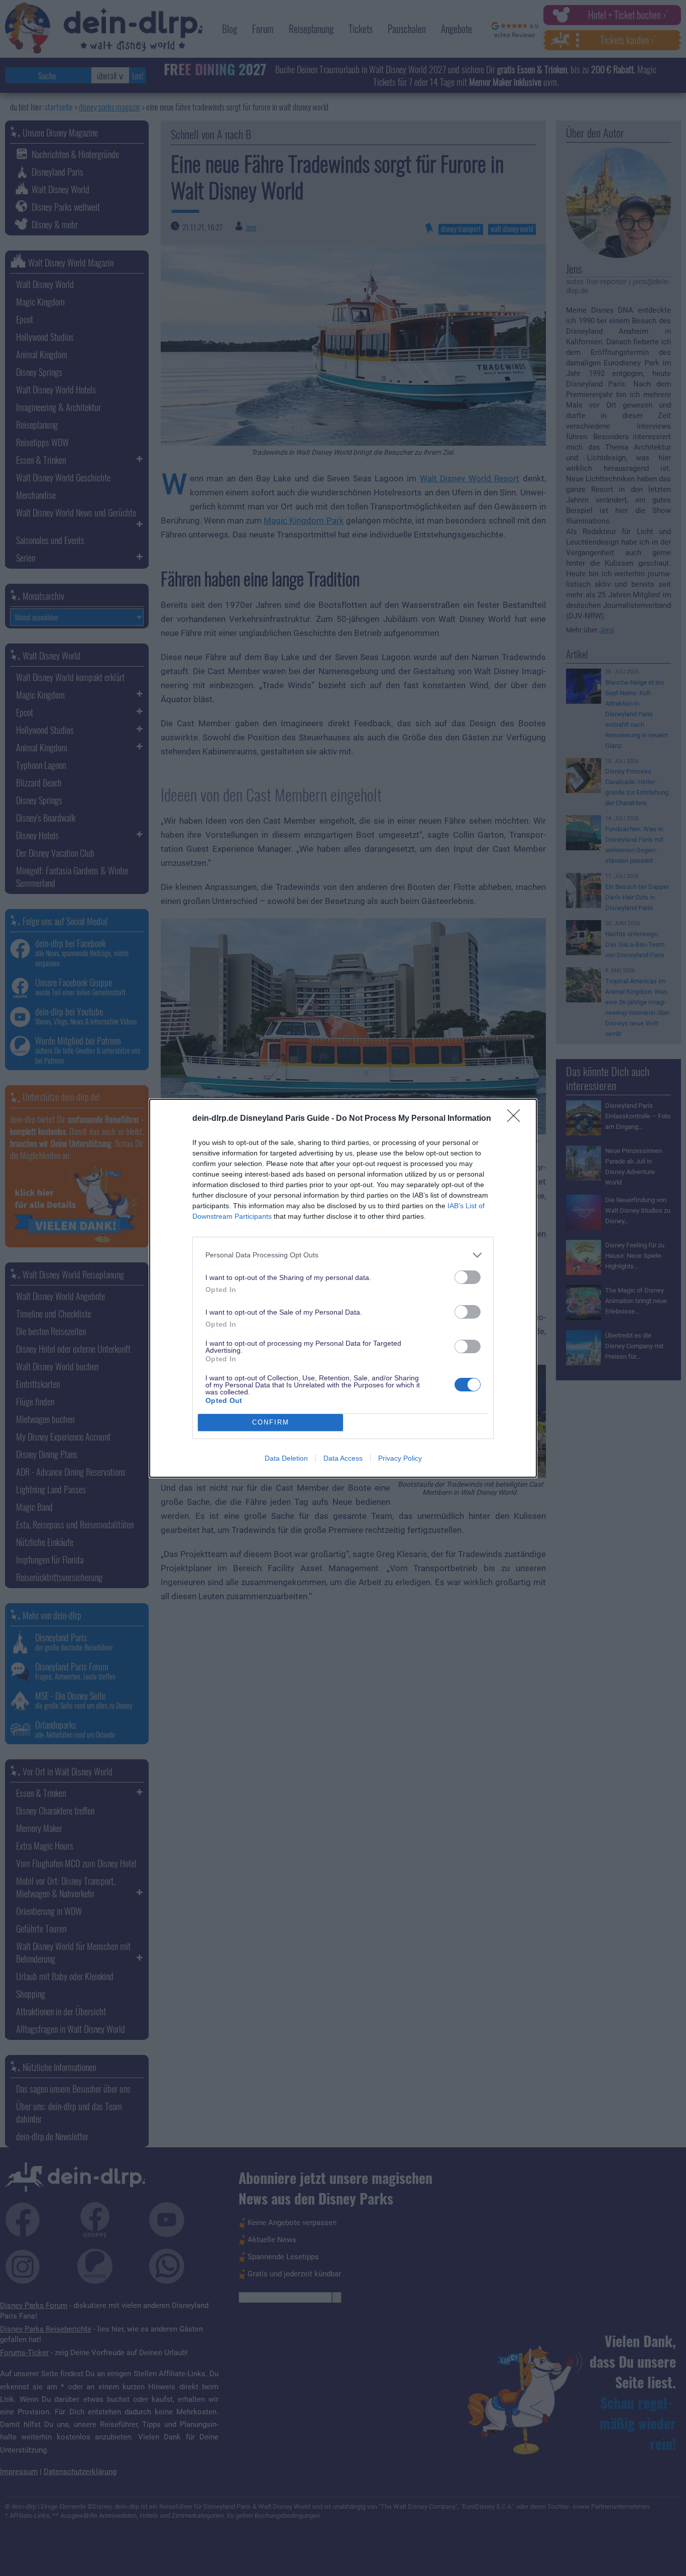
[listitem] (343, 1255)
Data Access (343, 1458)
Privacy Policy (400, 1458)
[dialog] (343, 1288)
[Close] (517, 1119)
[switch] (468, 1277)
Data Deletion (286, 1458)
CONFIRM (271, 1422)
